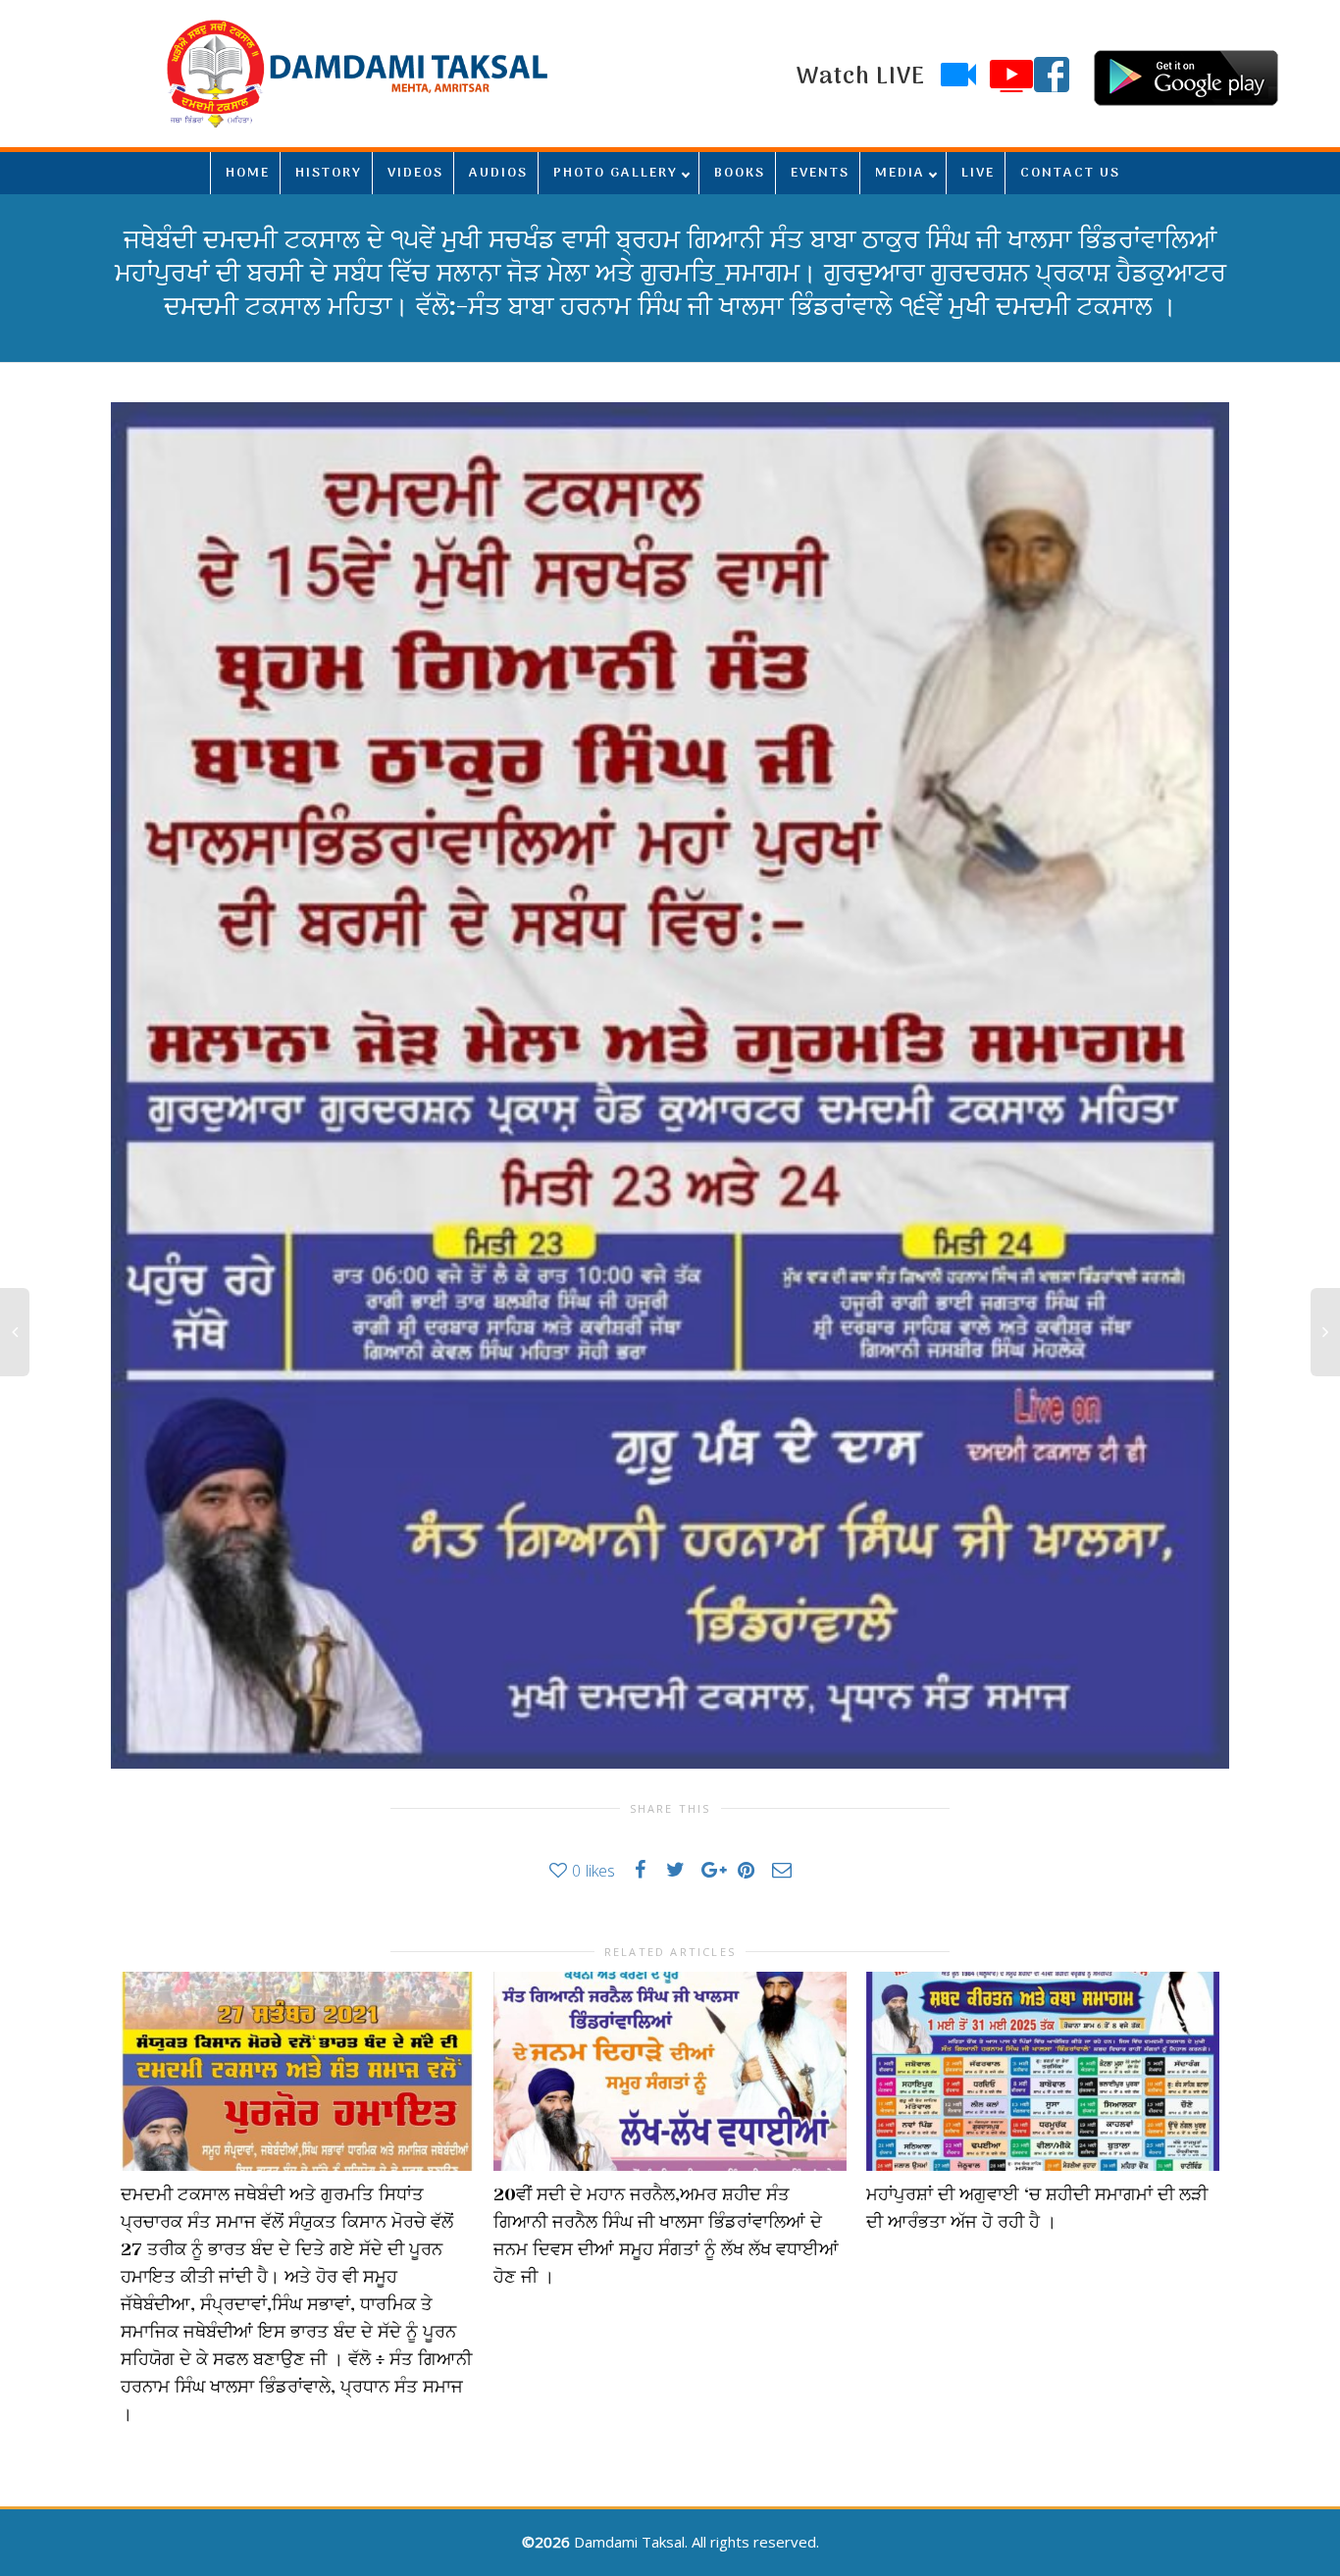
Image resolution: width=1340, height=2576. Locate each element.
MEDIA (900, 173)
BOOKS (740, 173)
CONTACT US (1070, 173)
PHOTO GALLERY (616, 173)
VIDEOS (415, 173)
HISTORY (329, 173)
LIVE (978, 173)
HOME (248, 173)
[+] (297, 2071)
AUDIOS (498, 173)
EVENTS (820, 173)
